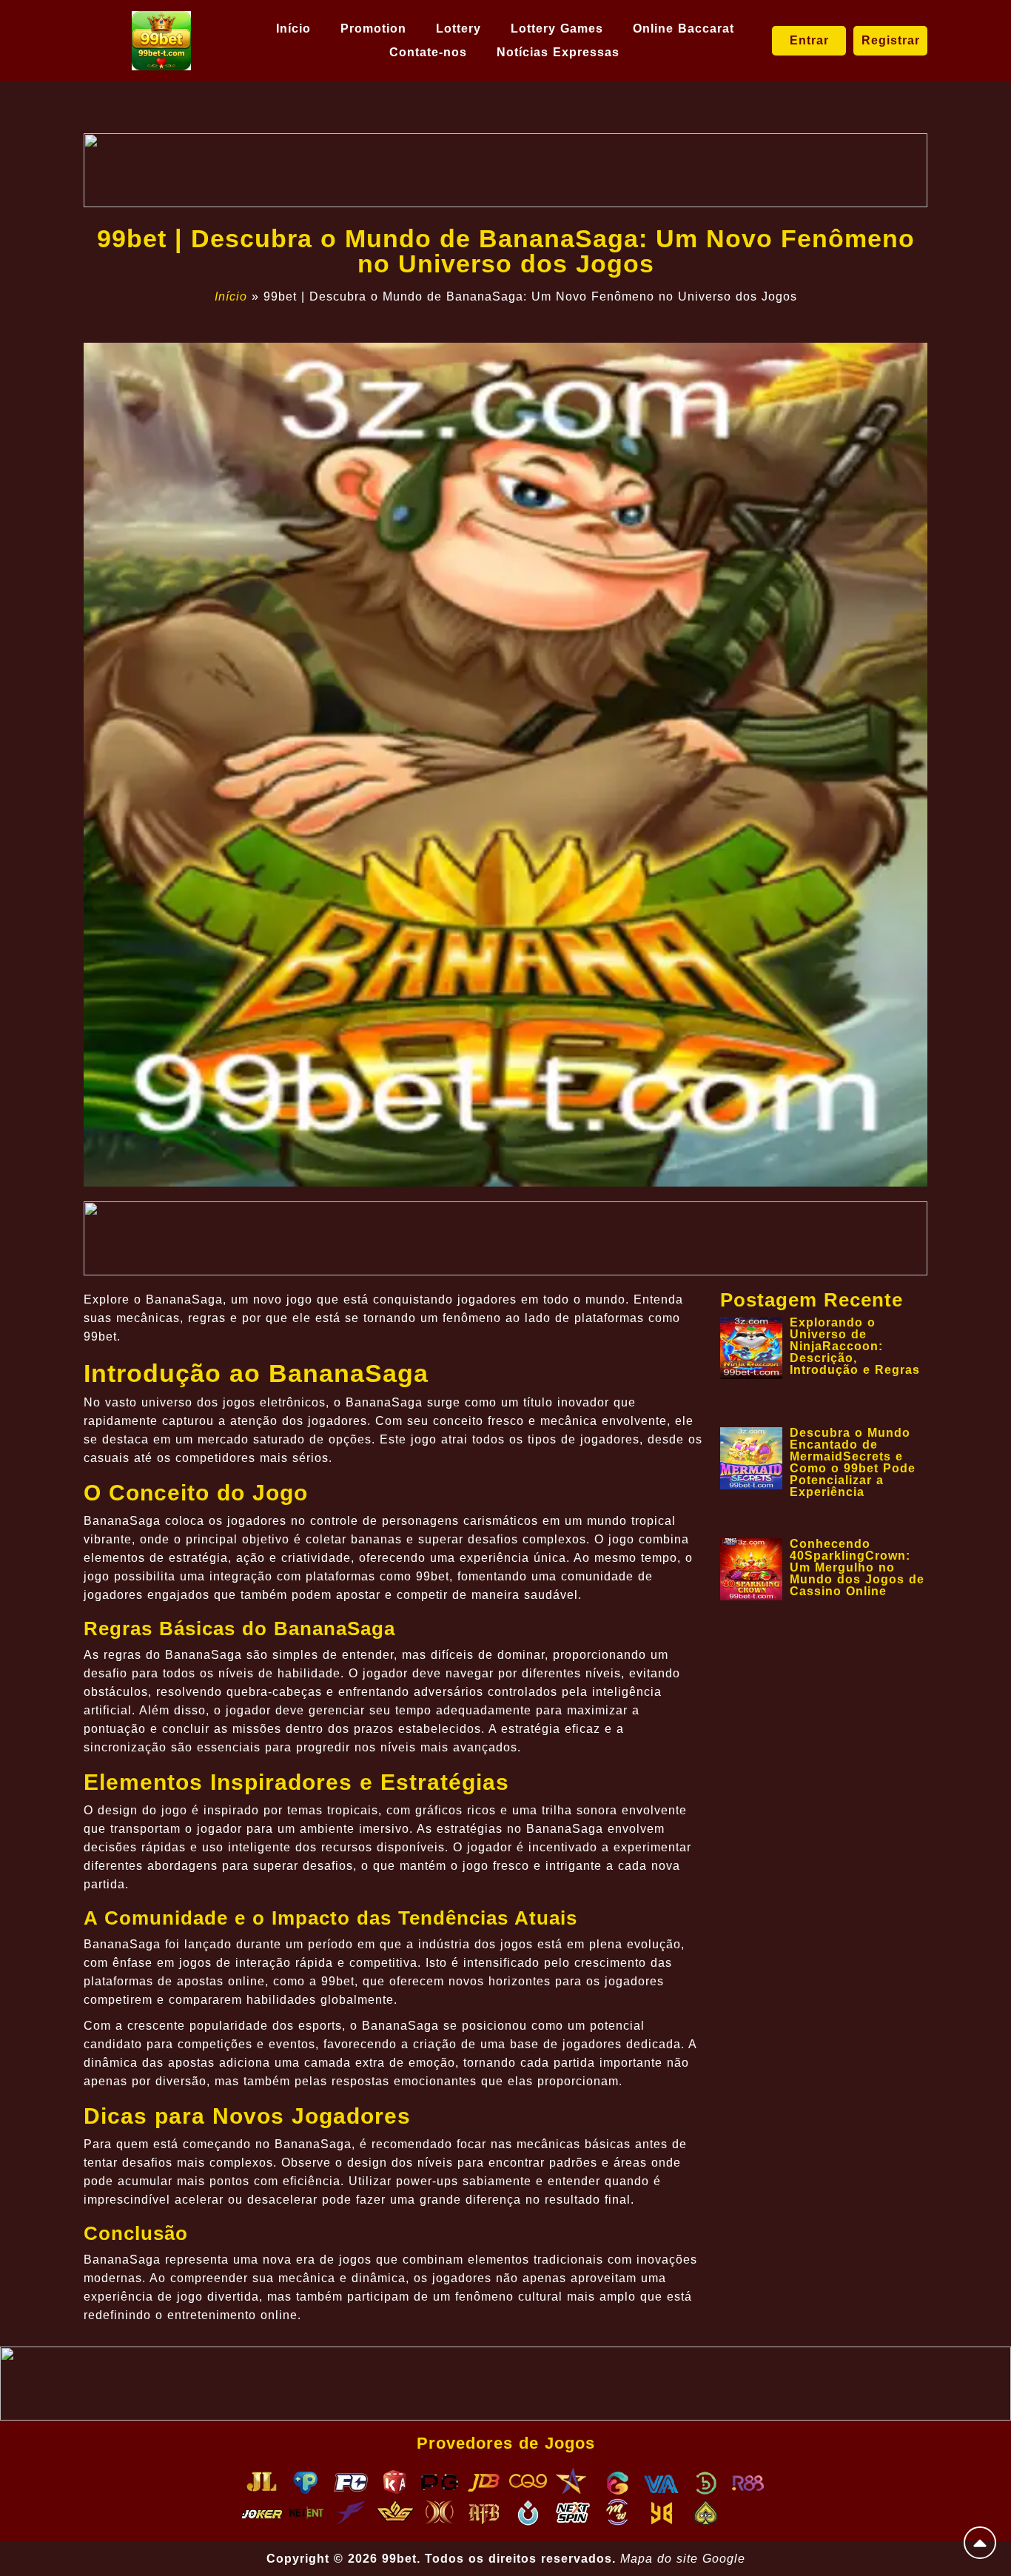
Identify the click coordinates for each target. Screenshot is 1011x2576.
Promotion (373, 28)
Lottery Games (557, 28)
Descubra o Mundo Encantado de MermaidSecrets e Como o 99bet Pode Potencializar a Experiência (853, 1462)
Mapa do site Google (683, 2559)
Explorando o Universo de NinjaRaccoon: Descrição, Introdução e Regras (855, 1346)
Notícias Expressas (558, 52)
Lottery (459, 28)
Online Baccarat (683, 28)
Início (293, 28)
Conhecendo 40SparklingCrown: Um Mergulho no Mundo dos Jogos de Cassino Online (857, 1567)
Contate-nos (428, 52)
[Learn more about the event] (505, 170)
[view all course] (980, 2543)
